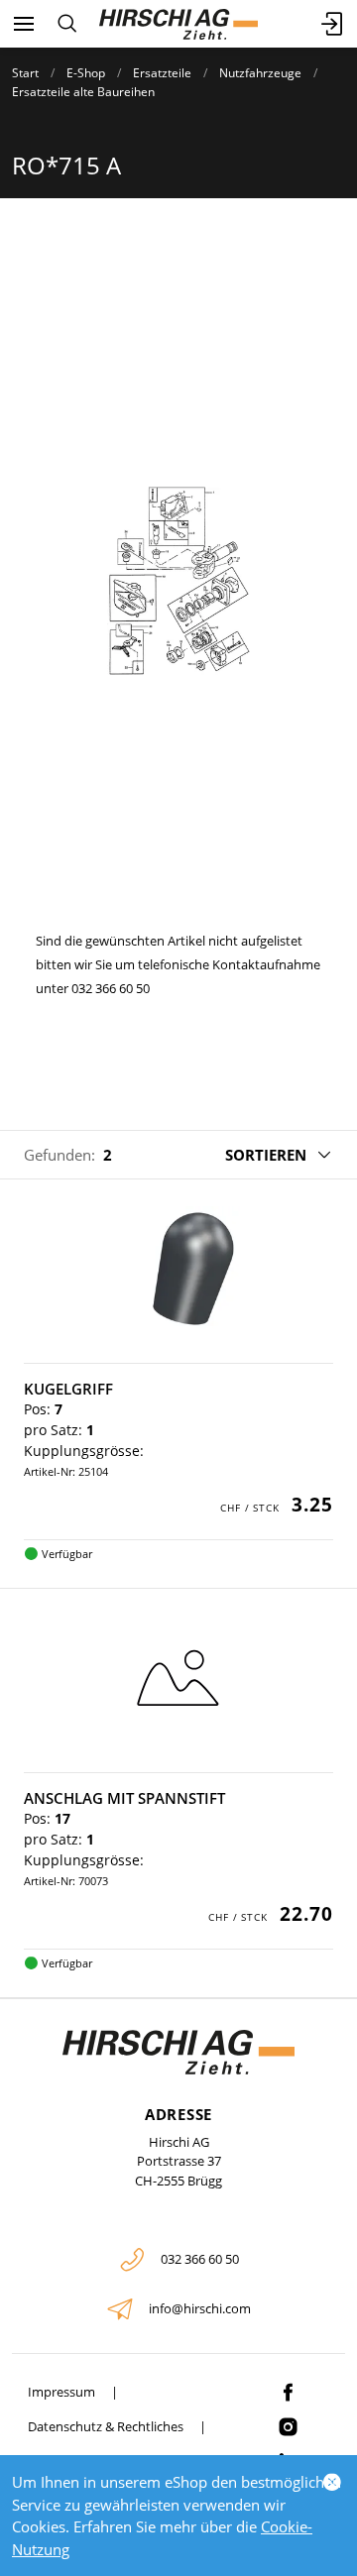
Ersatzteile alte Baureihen (83, 92)
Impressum (61, 2392)
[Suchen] (67, 24)
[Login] (333, 24)
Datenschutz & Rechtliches (106, 2426)
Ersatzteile (162, 73)
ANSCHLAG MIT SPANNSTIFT (124, 1798)
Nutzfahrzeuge (260, 73)
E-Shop (86, 73)
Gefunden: (59, 1155)
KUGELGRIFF (68, 1389)
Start (25, 73)
